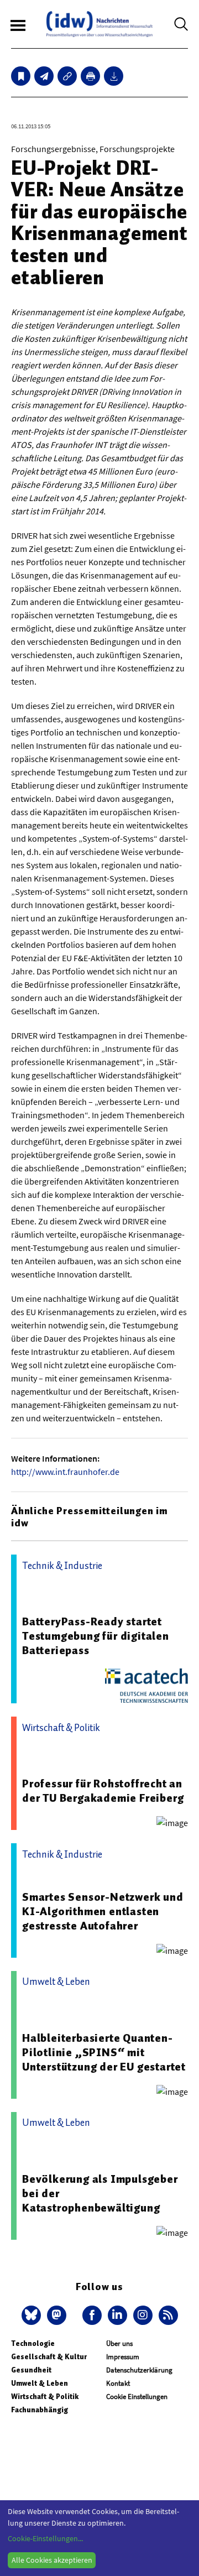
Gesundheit (31, 2370)
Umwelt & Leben (40, 2383)
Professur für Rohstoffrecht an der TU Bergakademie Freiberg (103, 1791)
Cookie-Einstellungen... (45, 2538)
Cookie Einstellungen (137, 2397)
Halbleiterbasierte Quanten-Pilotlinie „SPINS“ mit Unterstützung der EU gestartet (104, 2052)
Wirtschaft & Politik (45, 2397)
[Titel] (21, 76)
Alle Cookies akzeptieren (52, 2560)
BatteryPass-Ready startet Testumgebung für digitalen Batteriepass (96, 1636)
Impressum (123, 2357)
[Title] (67, 76)
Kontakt (118, 2383)
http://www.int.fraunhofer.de (65, 1472)
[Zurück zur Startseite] (99, 24)
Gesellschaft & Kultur (49, 2357)
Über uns (119, 2343)
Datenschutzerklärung (139, 2370)
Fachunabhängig (40, 2410)
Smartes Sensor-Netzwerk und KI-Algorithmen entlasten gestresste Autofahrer (103, 1911)
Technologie (33, 2343)
